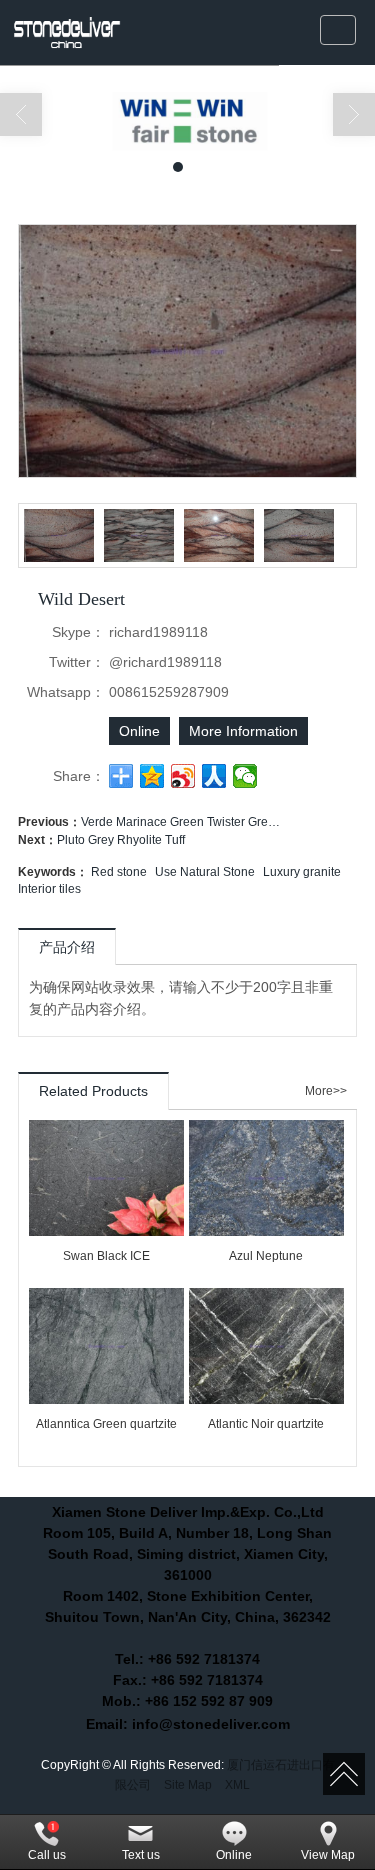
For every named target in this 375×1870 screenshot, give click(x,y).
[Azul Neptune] (266, 1178)
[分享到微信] (245, 776)
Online (139, 731)
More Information (243, 731)
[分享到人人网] (214, 776)
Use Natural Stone (205, 872)
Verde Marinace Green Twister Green (181, 822)
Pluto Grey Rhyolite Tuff (121, 840)
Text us (141, 1855)
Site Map (188, 1785)
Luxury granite (302, 872)
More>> (326, 1091)
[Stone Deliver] (66, 32)
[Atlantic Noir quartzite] (266, 1346)
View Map (328, 1855)
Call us (47, 1855)
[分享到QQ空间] (152, 776)
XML (237, 1785)
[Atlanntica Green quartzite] (106, 1346)
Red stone (119, 872)
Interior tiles (49, 889)
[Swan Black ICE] (106, 1178)
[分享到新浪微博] (183, 776)
